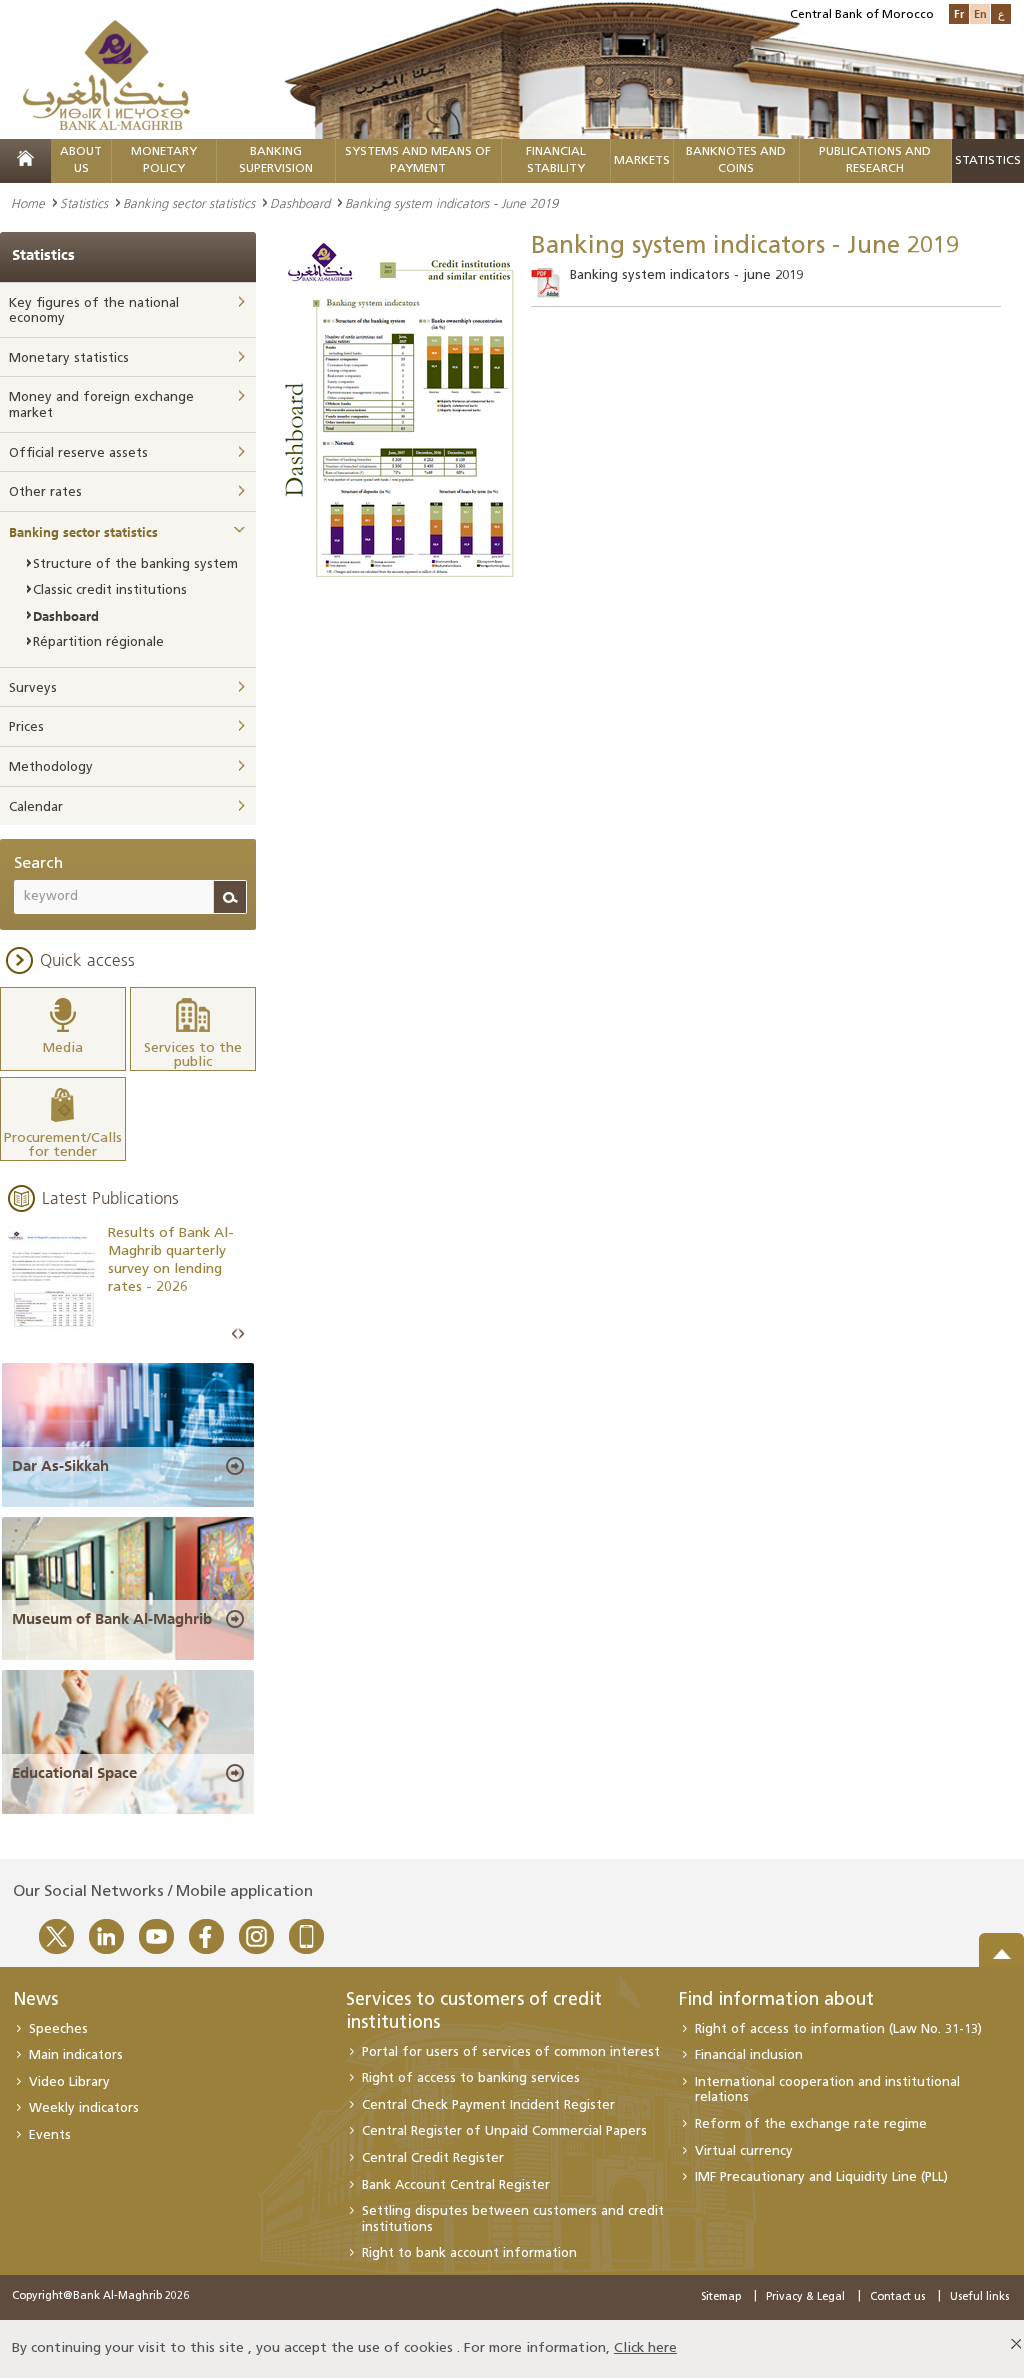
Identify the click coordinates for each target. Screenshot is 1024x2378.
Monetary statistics (69, 358)
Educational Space (74, 1773)
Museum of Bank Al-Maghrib (112, 1619)
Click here (645, 2348)
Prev (235, 1334)
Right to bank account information (469, 2253)
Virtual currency (744, 2151)
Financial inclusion (749, 2055)
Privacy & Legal (805, 2297)
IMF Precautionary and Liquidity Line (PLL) (821, 2177)
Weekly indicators (84, 2108)
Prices (26, 727)
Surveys (33, 688)
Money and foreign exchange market (101, 405)
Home (28, 203)
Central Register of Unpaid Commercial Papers (504, 2131)
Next (241, 1334)
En (980, 13)
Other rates (45, 492)
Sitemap (721, 2297)
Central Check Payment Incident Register (488, 2105)
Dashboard (300, 203)
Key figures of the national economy (94, 311)
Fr (959, 13)
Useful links (979, 2297)
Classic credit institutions (110, 590)
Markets (642, 161)
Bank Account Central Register (456, 2185)
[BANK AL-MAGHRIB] (106, 74)
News (35, 2001)
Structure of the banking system (135, 564)
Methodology (51, 767)
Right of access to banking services (471, 2078)
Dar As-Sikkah (60, 1466)
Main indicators (76, 2055)
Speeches (58, 2029)
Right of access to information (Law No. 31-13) (838, 2029)
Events (50, 2135)
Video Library (69, 2082)
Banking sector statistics (189, 203)
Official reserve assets (78, 453)
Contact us (897, 2297)
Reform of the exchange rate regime (811, 2124)
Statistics (84, 203)
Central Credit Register (433, 2158)
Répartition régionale (98, 642)
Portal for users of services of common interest (511, 2052)
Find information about (776, 2001)
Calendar (36, 807)
